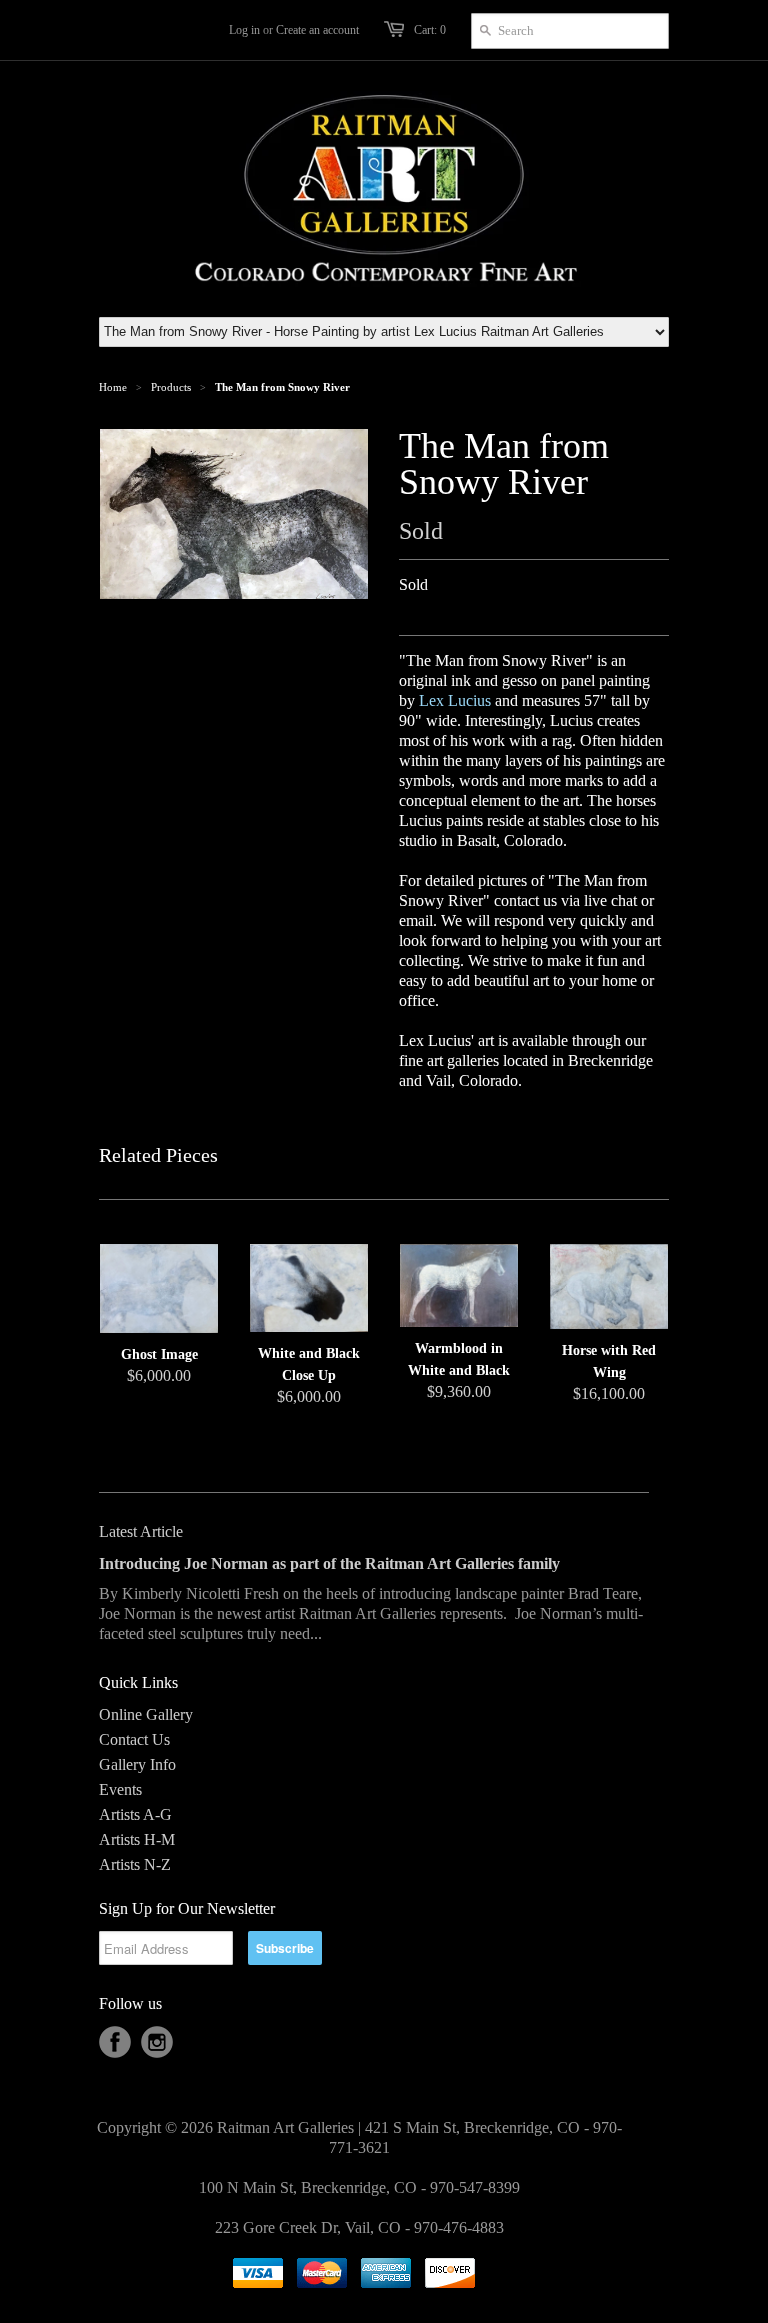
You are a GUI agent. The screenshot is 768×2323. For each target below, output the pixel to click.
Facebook (115, 2042)
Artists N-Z (135, 1864)
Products (171, 387)
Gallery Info (137, 1764)
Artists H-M (137, 1839)
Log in (244, 30)
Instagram (157, 2042)
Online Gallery (146, 1714)
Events (120, 1789)
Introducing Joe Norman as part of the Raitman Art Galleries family (329, 1563)
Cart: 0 (430, 30)
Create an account (317, 30)
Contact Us (134, 1739)
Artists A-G (135, 1814)
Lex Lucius (455, 700)
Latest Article (141, 1531)
